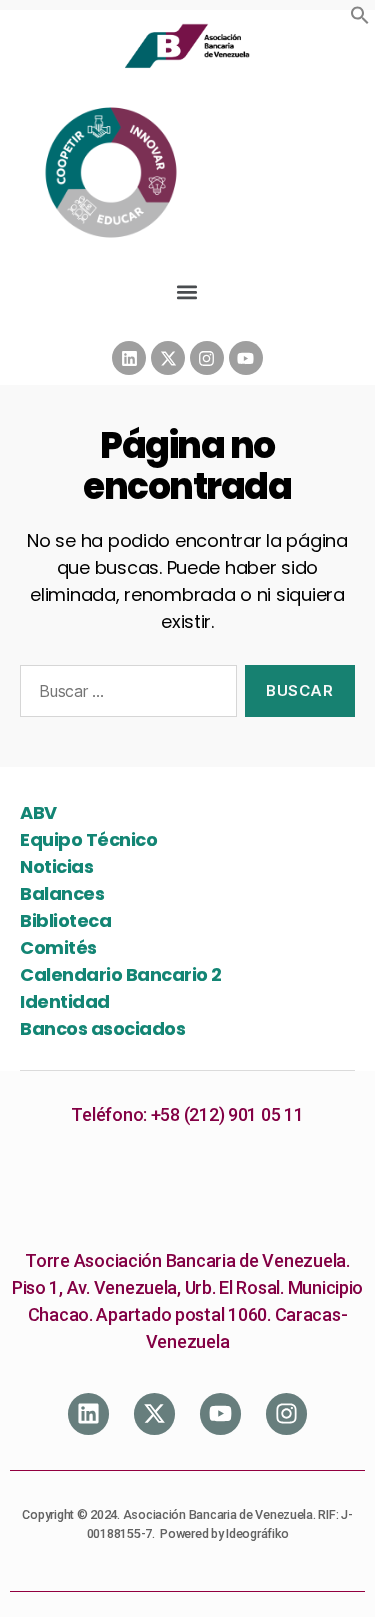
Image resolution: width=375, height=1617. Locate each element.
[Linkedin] (129, 358)
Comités (58, 947)
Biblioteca (65, 920)
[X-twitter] (168, 358)
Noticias (56, 866)
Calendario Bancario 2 (121, 974)
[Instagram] (207, 358)
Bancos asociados (102, 1028)
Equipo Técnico (88, 839)
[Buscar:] (124, 695)
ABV (38, 812)
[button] (360, 15)
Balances (62, 893)
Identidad (65, 1001)
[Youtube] (246, 358)
